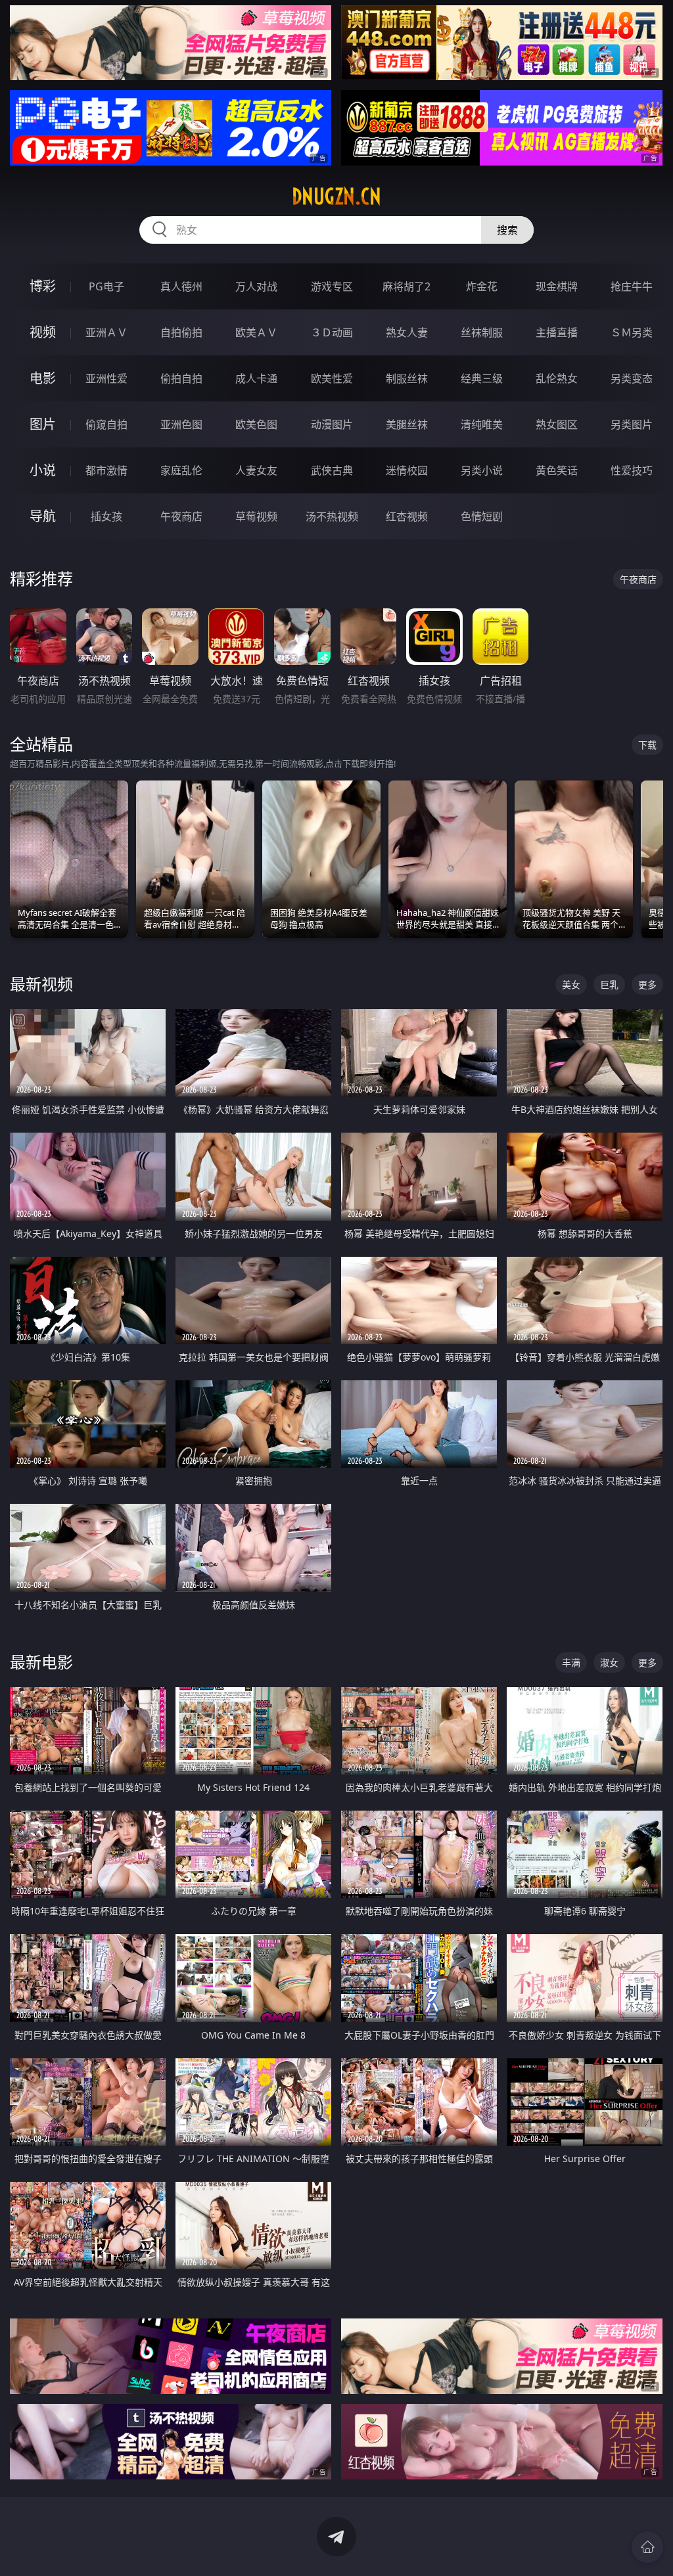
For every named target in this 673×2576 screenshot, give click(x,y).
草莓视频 (256, 516)
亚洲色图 (181, 424)
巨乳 (609, 984)
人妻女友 (256, 470)
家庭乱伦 (181, 470)
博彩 (43, 286)
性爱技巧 (632, 470)
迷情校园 (407, 470)
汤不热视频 (332, 516)
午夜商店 (181, 516)
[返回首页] (647, 2547)
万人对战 (256, 286)
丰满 (571, 1662)
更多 (647, 984)
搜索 (507, 230)
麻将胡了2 (406, 286)
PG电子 (106, 286)
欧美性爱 (332, 378)
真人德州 (181, 286)
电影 (43, 378)
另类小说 (482, 470)
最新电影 (41, 1662)
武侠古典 (332, 470)
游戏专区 (332, 286)
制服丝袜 (407, 378)
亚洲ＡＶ (106, 332)
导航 (43, 516)
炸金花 (482, 286)
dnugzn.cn (336, 196)
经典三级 (482, 378)
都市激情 (106, 470)
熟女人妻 (407, 332)
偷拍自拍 (181, 378)
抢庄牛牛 (632, 286)
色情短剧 (482, 516)
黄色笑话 (557, 470)
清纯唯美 (482, 424)
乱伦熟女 (557, 378)
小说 (43, 470)
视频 (43, 332)
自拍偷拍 (181, 332)
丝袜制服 (482, 332)
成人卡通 (256, 378)
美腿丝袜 (407, 424)
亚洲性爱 (106, 378)
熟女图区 (557, 424)
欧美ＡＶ (256, 332)
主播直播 (557, 332)
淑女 (609, 1662)
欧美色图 (256, 424)
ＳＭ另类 (632, 332)
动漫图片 (332, 424)
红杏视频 (407, 516)
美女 (571, 984)
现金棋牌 (557, 286)
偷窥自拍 (106, 424)
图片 (43, 424)
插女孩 (106, 516)
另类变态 (632, 378)
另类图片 (632, 424)
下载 (647, 745)
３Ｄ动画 (332, 332)
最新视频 (41, 984)
